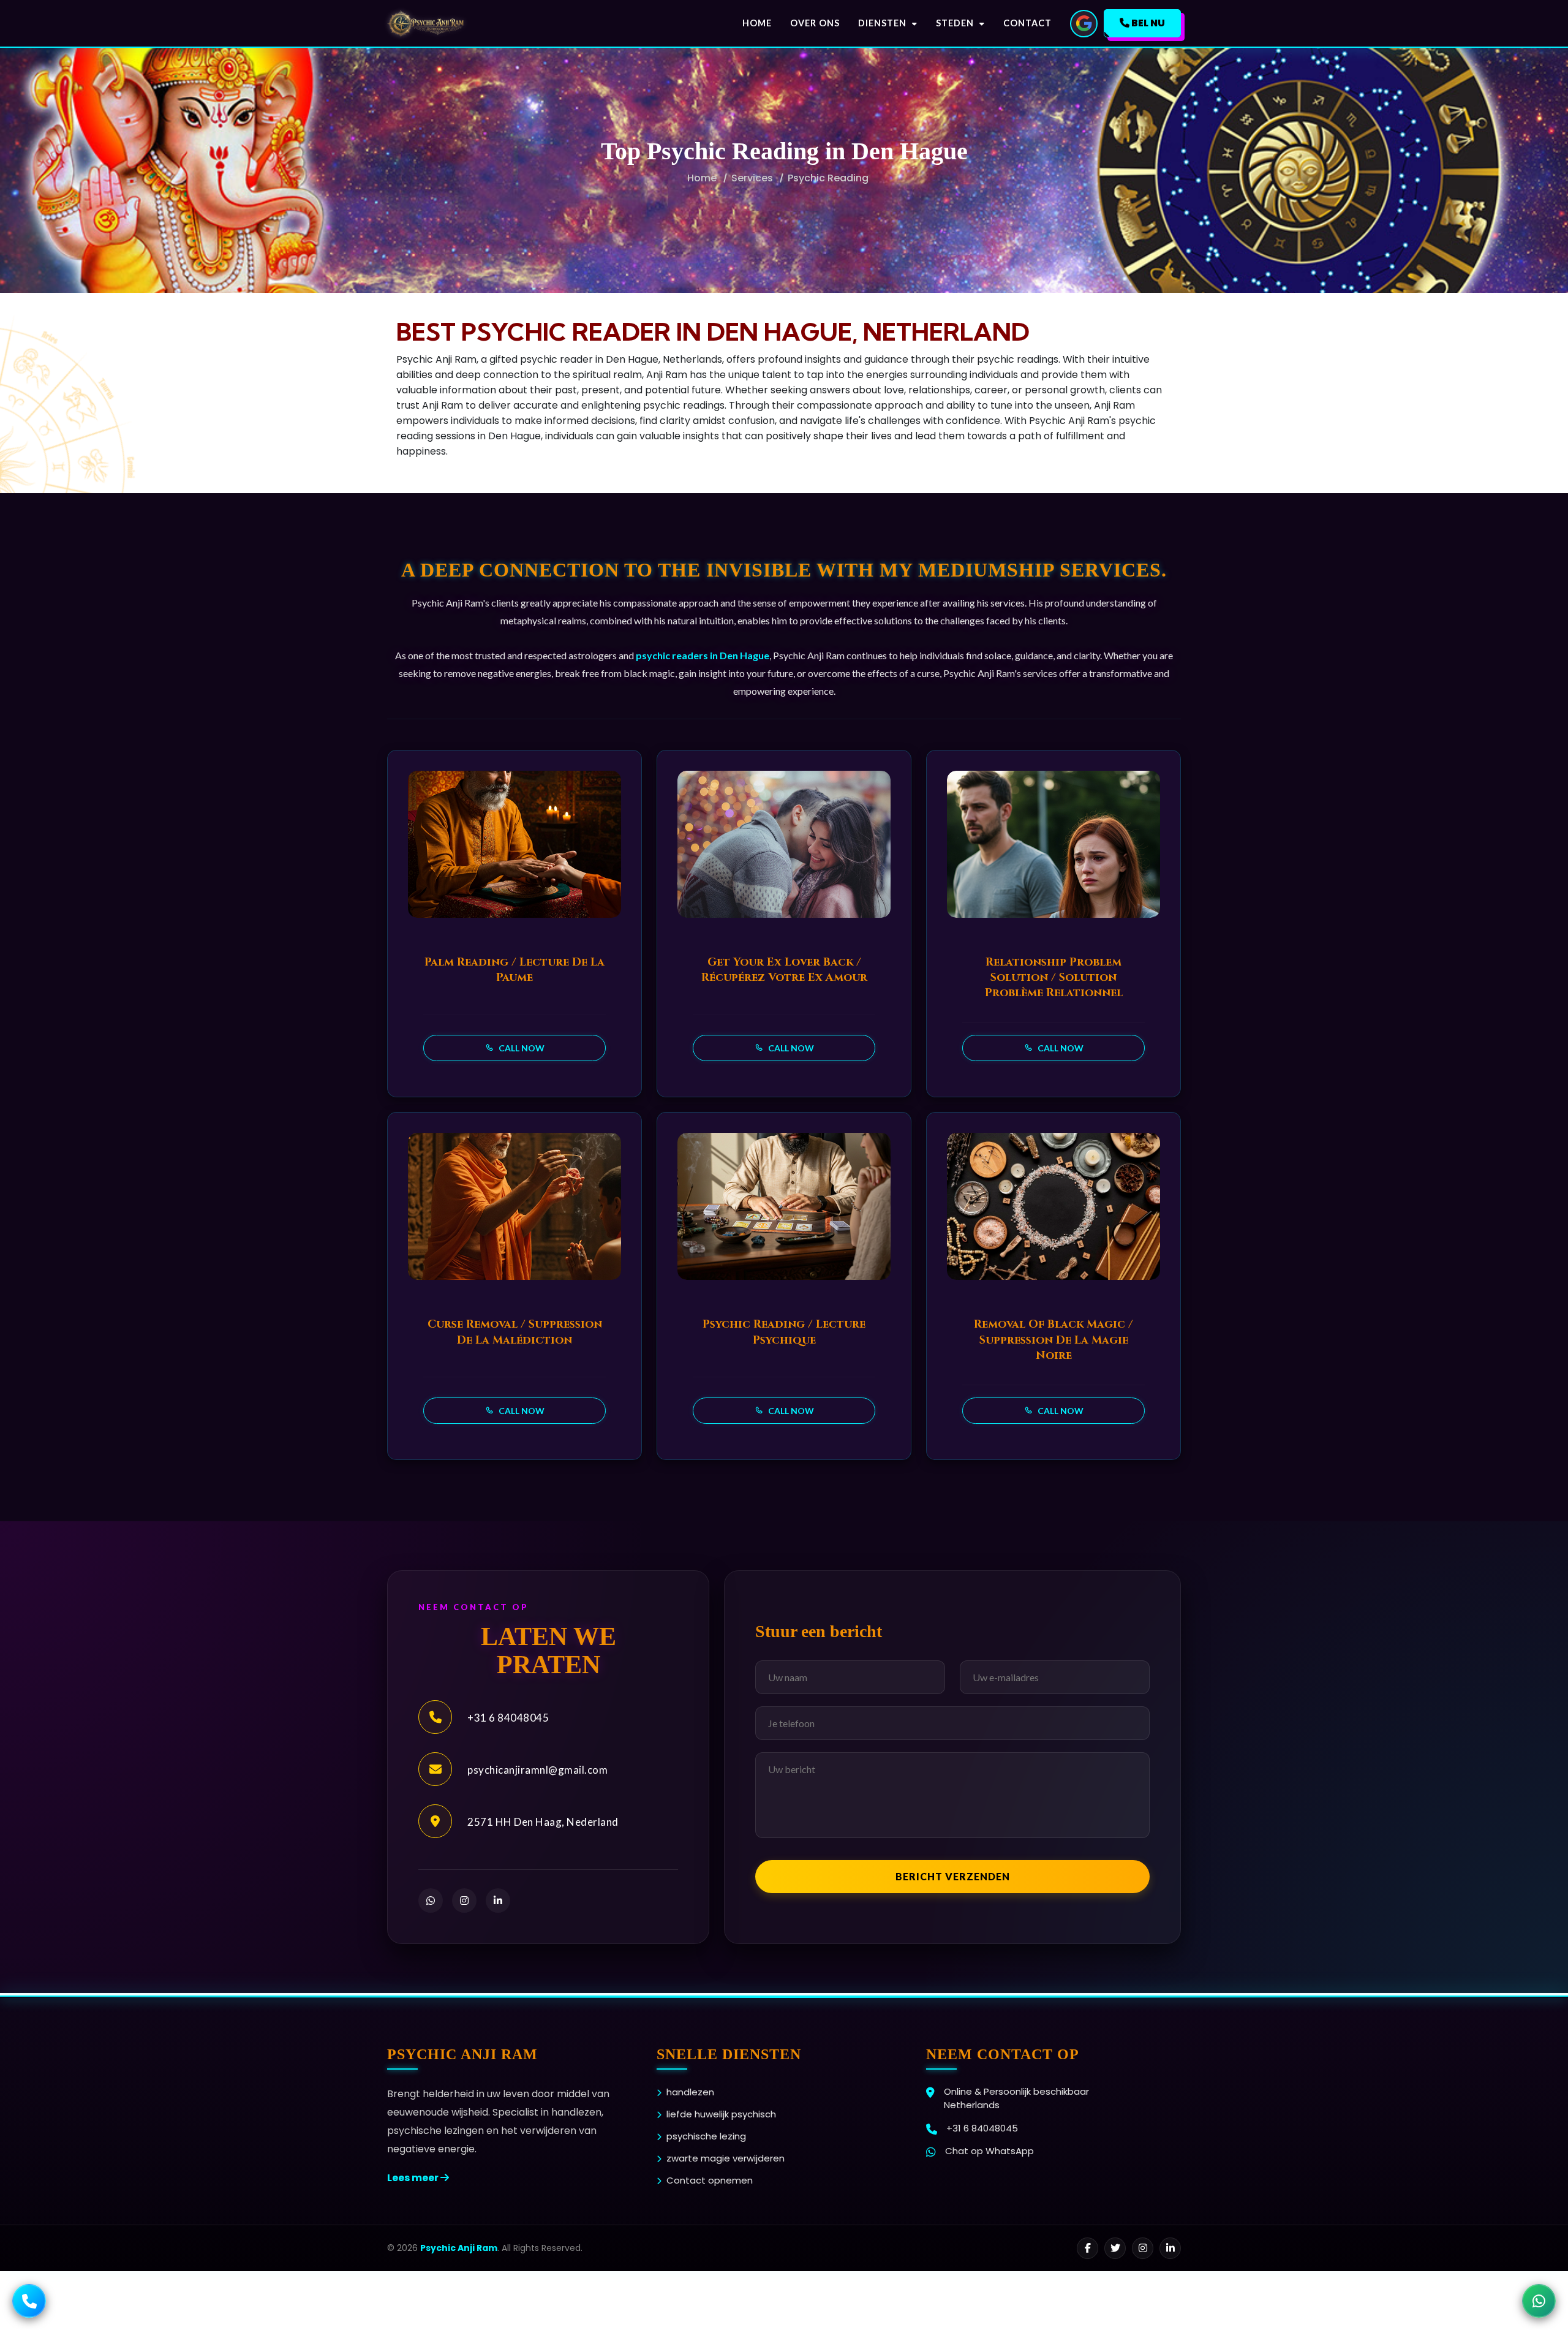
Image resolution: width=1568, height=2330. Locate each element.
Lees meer (414, 2178)
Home (757, 23)
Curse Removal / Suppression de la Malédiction (515, 1332)
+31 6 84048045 (508, 1718)
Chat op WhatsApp (989, 2151)
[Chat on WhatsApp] (1539, 2301)
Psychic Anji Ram (459, 2248)
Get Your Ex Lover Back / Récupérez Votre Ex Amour (784, 970)
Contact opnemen (710, 2180)
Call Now (521, 1048)
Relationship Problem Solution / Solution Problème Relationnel (1054, 978)
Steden (956, 23)
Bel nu (1147, 23)
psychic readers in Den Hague (703, 655)
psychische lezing (706, 2136)
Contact (1027, 23)
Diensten (884, 23)
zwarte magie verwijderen (726, 2158)
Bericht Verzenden (953, 1876)
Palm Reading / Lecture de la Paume (514, 970)
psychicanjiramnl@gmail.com (537, 1770)
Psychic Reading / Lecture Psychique (784, 1332)
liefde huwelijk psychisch (721, 2114)
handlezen (690, 2092)
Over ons (815, 23)
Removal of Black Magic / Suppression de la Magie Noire (1053, 1340)
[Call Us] (29, 2301)
